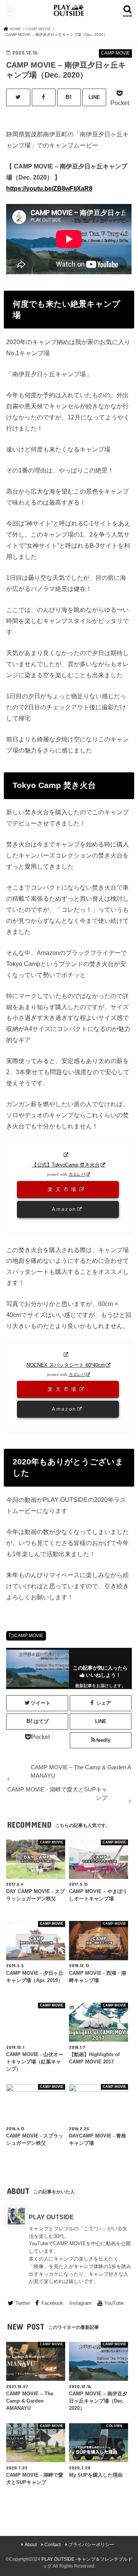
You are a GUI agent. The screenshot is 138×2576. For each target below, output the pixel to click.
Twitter (23, 2303)
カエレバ (77, 1174)
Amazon (64, 1209)
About (31, 2545)
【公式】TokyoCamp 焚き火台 (66, 1165)
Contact (53, 2545)
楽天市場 (63, 1189)
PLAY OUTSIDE (51, 2217)
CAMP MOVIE (29, 1636)
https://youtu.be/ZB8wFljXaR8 (49, 188)
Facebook (52, 2303)
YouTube (114, 2303)
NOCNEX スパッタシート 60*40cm (66, 1365)
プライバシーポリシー (91, 2545)
